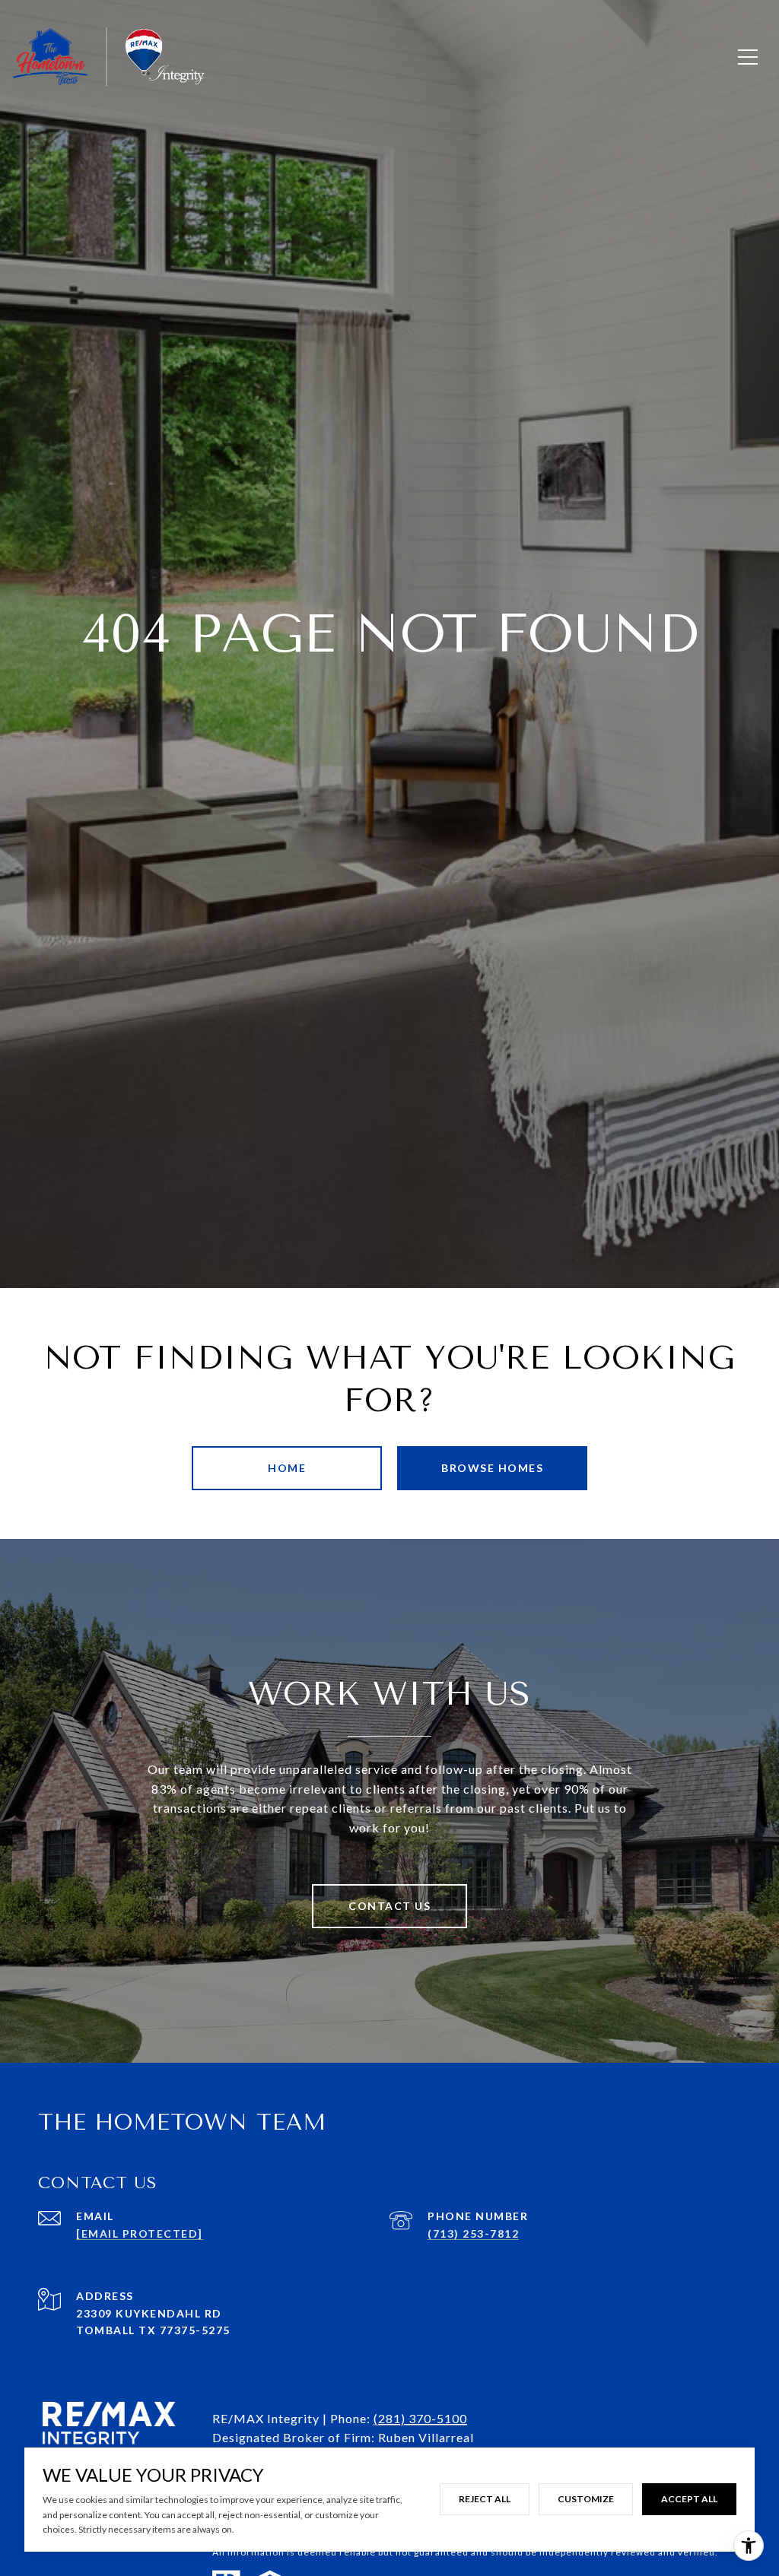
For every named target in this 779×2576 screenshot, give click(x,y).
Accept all (689, 2499)
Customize (586, 2499)
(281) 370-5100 (420, 2418)
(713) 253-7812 (473, 2233)
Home (287, 1468)
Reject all (485, 2499)
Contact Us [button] (389, 1906)
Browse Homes (492, 1468)
